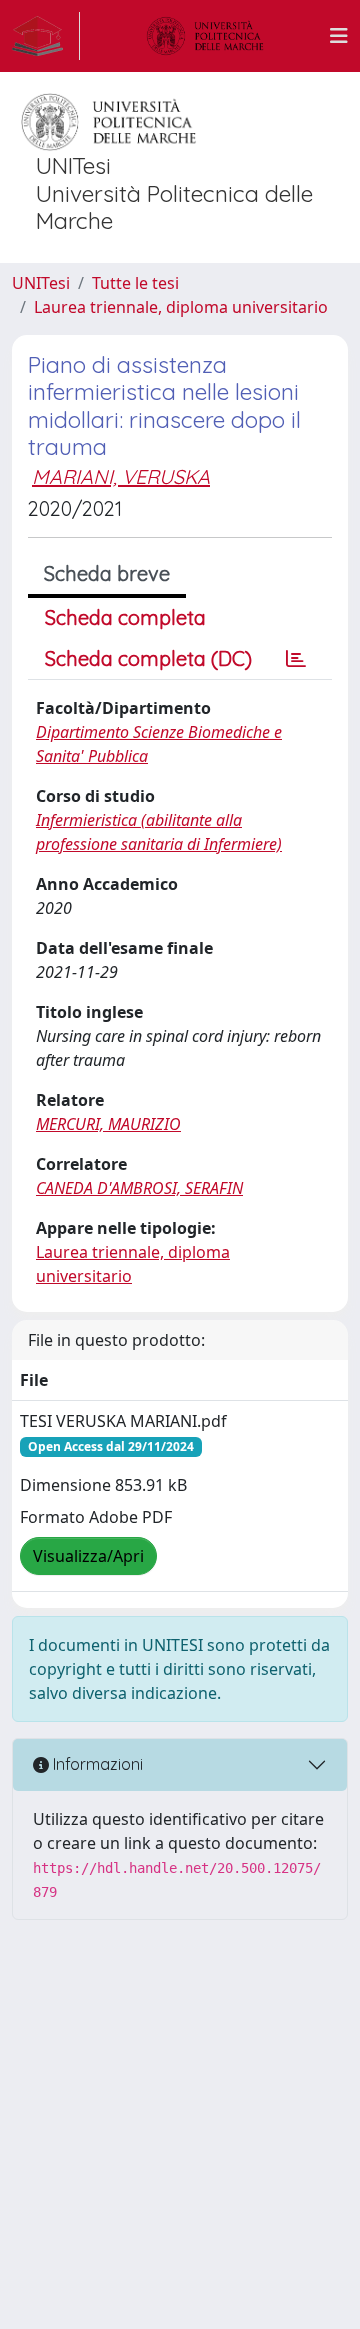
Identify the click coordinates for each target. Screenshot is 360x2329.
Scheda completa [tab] (125, 617)
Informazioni (96, 1764)
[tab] (296, 659)
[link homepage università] (205, 36)
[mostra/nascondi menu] (339, 36)
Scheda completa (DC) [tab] (148, 658)
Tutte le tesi (135, 283)
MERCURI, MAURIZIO (108, 1124)
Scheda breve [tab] (107, 573)
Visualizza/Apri (88, 1556)
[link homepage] (46, 36)
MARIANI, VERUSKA (121, 476)
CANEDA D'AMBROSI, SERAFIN (139, 1188)
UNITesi (41, 283)
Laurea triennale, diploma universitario (181, 307)
